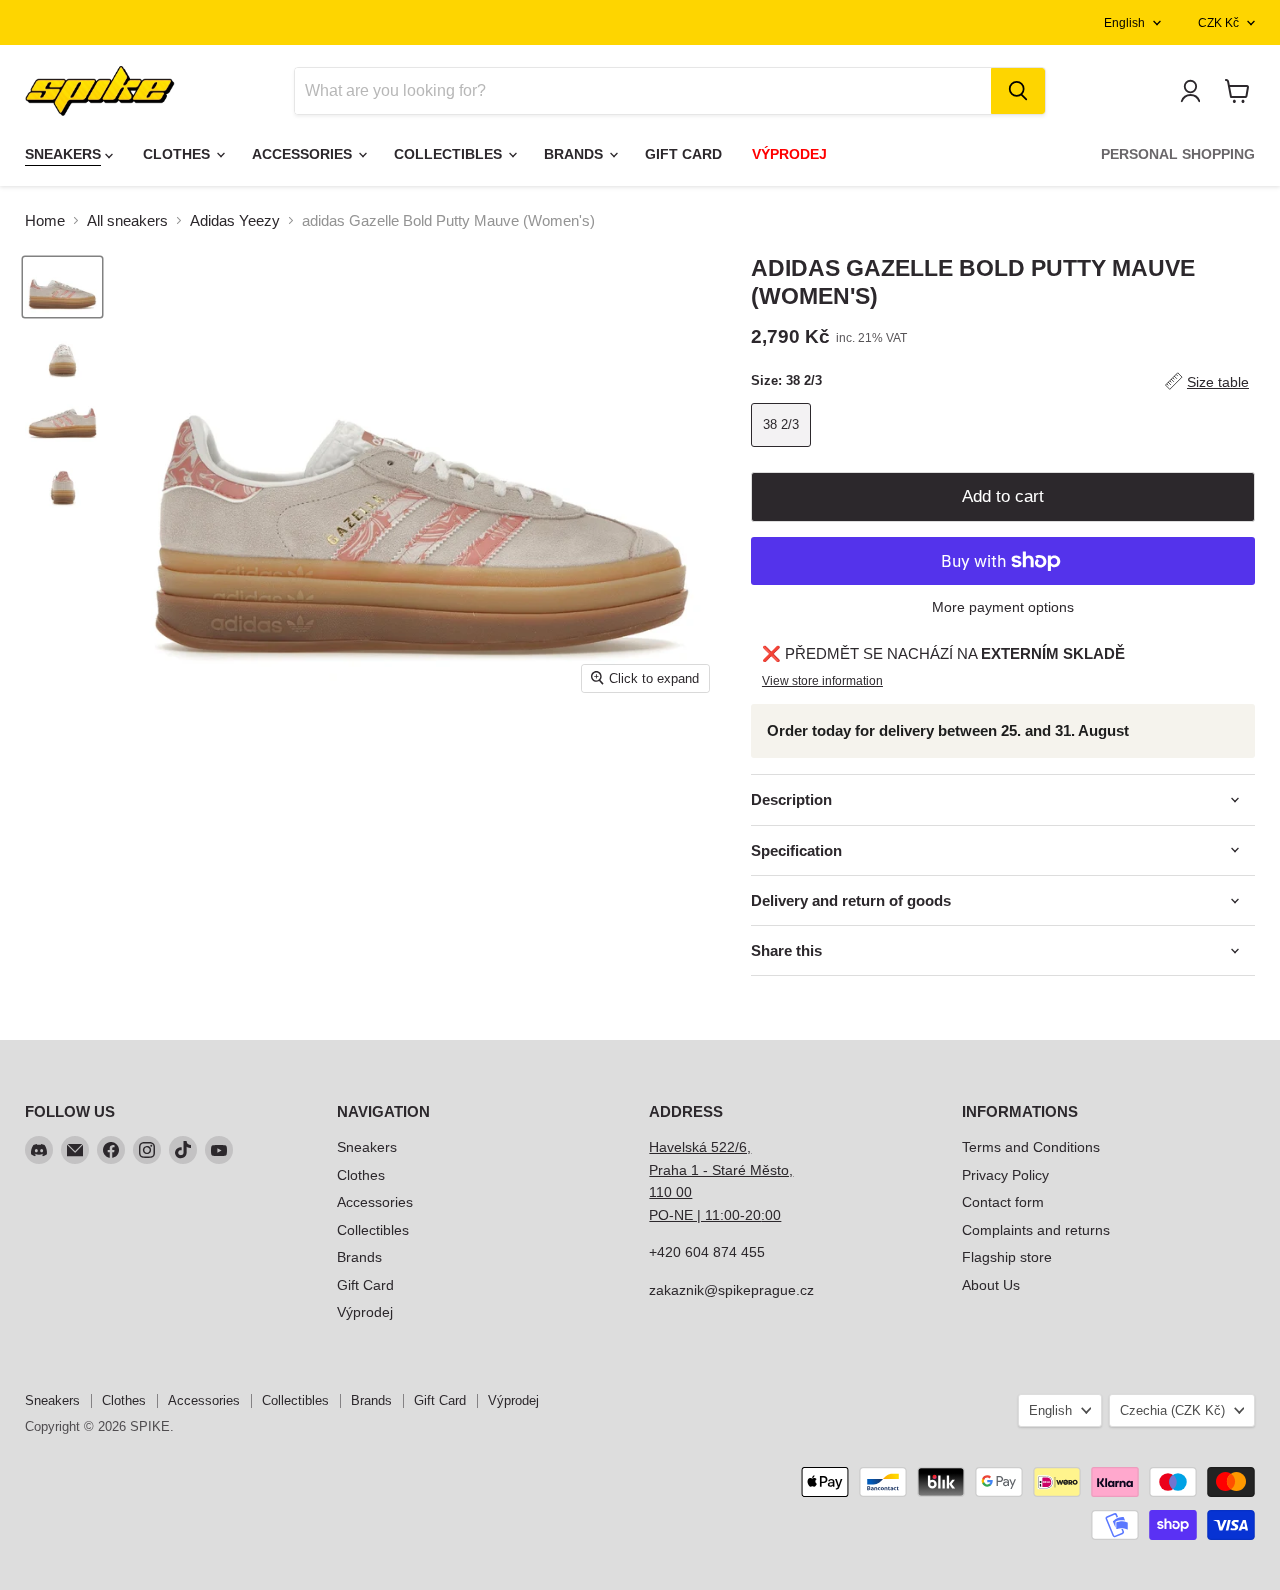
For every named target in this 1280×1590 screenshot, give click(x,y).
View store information (822, 681)
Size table (1218, 382)
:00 (771, 1215)
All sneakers (127, 220)
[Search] (1018, 91)
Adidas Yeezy (235, 220)
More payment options (1003, 607)
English (1124, 23)
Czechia (1172, 1410)
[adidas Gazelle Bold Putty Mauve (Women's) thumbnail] (62, 287)
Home (45, 220)
